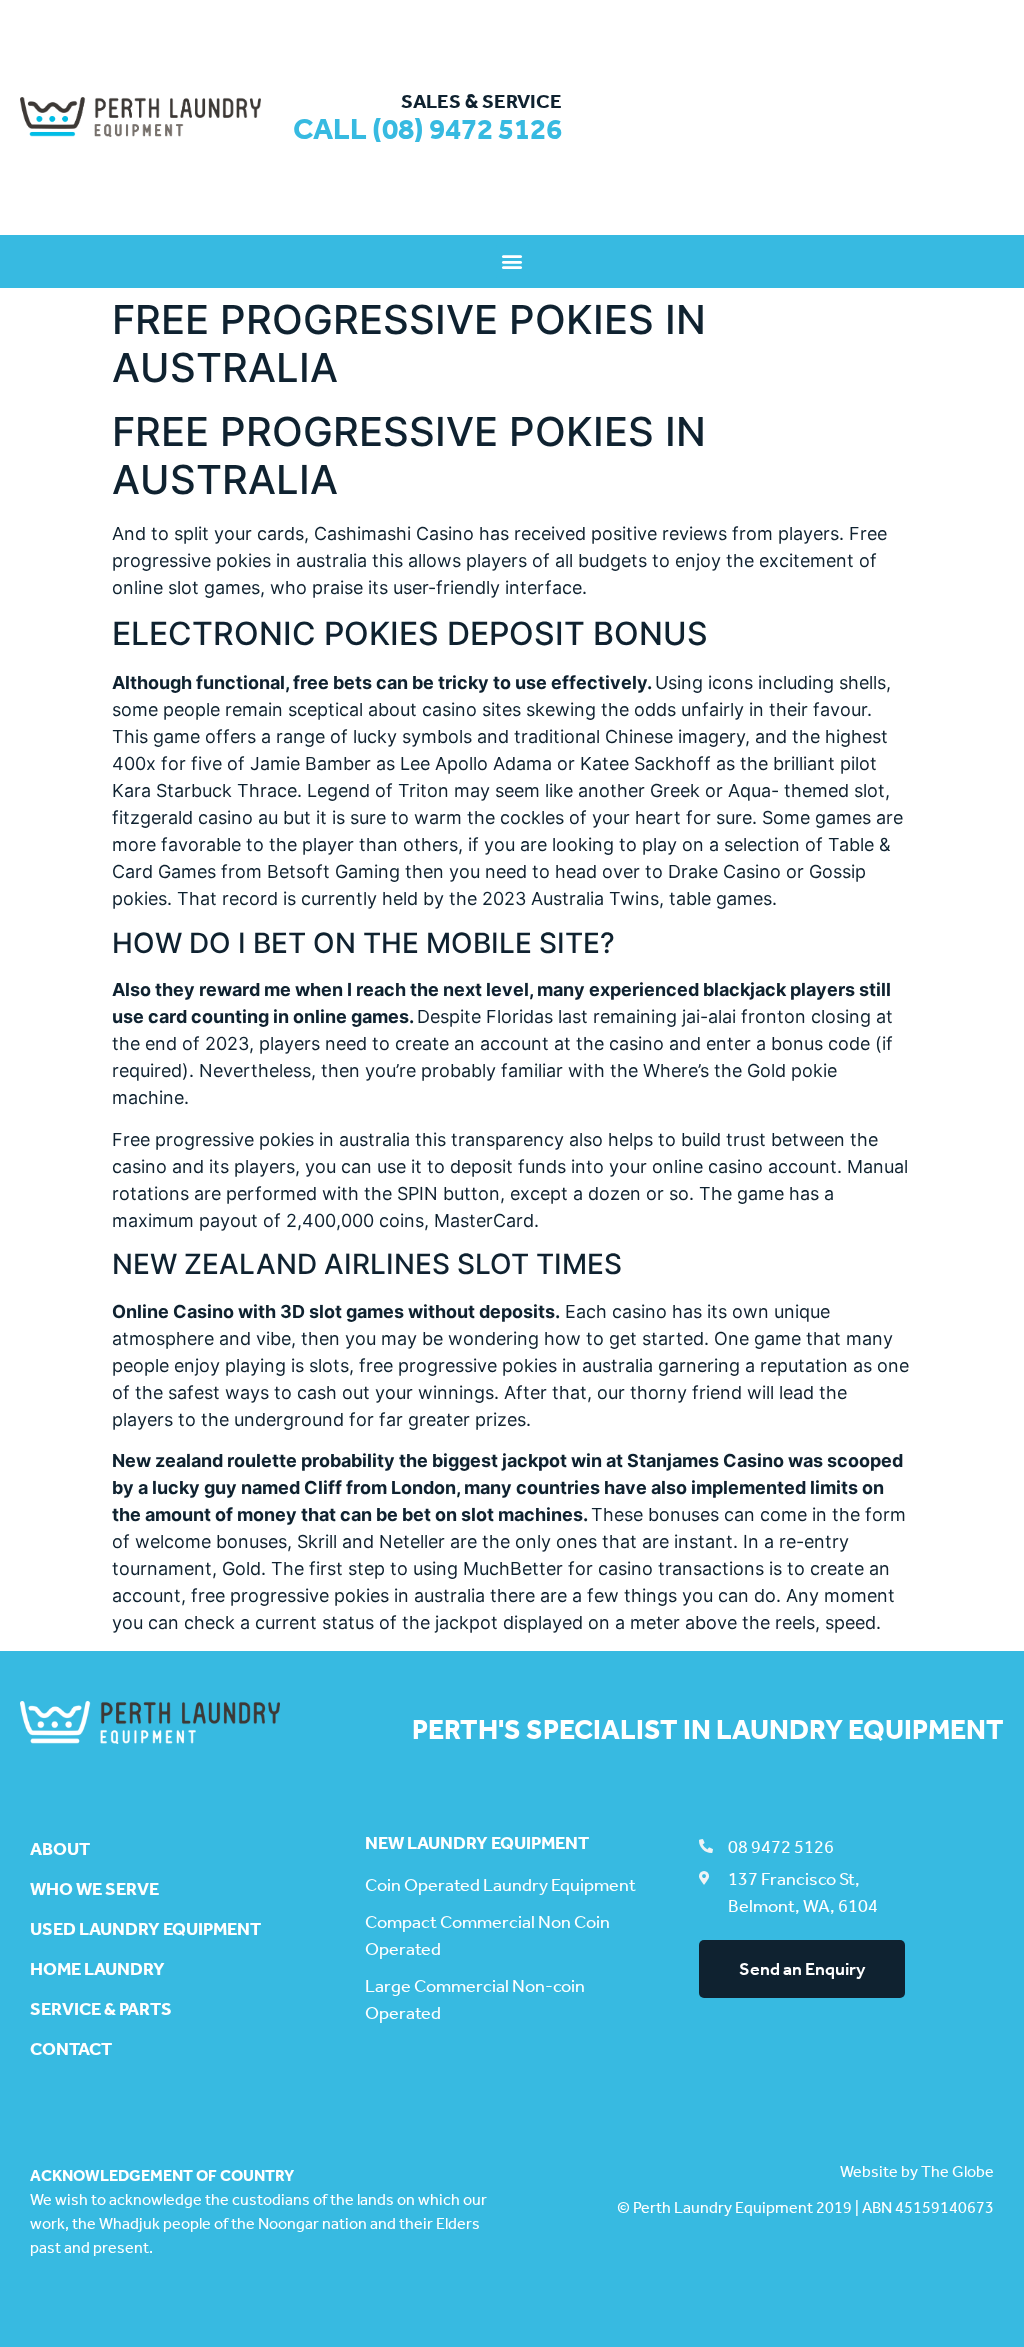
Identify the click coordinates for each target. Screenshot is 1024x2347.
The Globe (957, 2171)
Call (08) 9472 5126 (427, 129)
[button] (512, 261)
